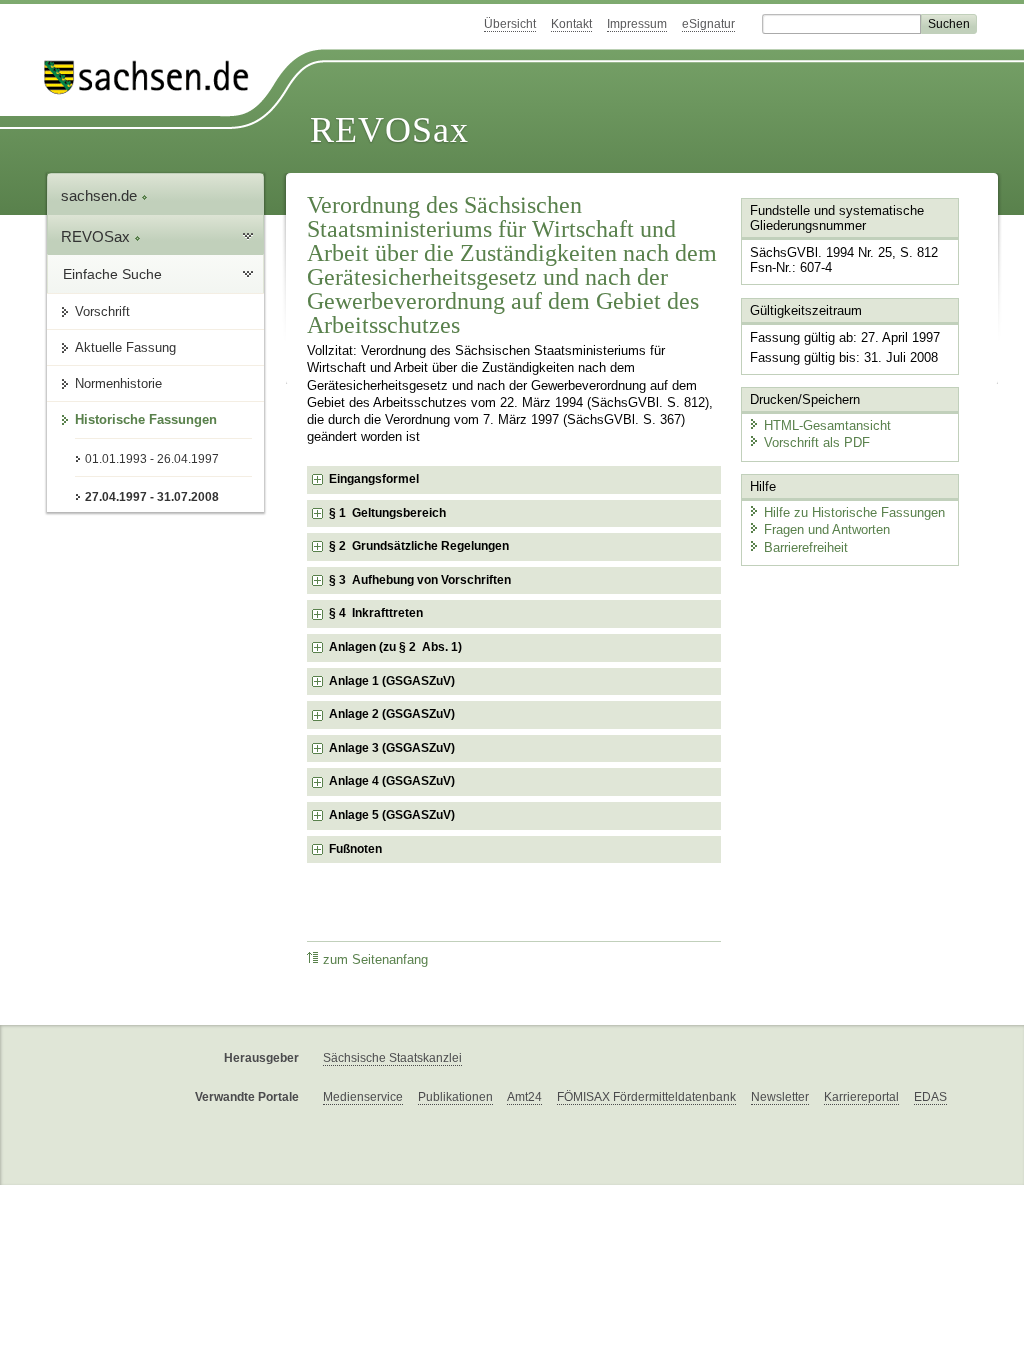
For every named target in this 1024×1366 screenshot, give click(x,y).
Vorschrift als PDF (817, 442)
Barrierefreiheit (806, 547)
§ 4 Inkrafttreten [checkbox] (376, 613)
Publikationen (455, 1097)
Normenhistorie (118, 383)
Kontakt (571, 24)
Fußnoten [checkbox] (355, 849)
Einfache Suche (112, 274)
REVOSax (389, 130)
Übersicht (510, 24)
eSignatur (708, 24)
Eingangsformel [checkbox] (374, 479)
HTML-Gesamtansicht (827, 425)
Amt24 (524, 1097)
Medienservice (363, 1097)
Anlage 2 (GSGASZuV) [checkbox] (392, 714)
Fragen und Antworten (827, 529)
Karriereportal (861, 1097)
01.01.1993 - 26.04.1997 (152, 459)
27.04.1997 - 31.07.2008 (152, 497)
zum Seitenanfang (375, 960)
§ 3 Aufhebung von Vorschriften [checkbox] (420, 580)
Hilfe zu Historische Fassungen (854, 512)
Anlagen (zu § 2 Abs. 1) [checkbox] (395, 647)
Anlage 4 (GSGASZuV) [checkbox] (392, 781)
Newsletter (780, 1097)
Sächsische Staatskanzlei (392, 1058)
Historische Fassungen (146, 419)
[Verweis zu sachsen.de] (154, 77)
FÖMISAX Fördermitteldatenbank (646, 1097)
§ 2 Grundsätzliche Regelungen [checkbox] (419, 546)
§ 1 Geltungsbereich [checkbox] (387, 513)
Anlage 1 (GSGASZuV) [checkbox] (392, 681)
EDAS (930, 1097)
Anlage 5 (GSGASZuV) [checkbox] (392, 815)
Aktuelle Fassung (125, 347)
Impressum (637, 24)
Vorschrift (102, 311)
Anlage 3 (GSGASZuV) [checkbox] (392, 748)
